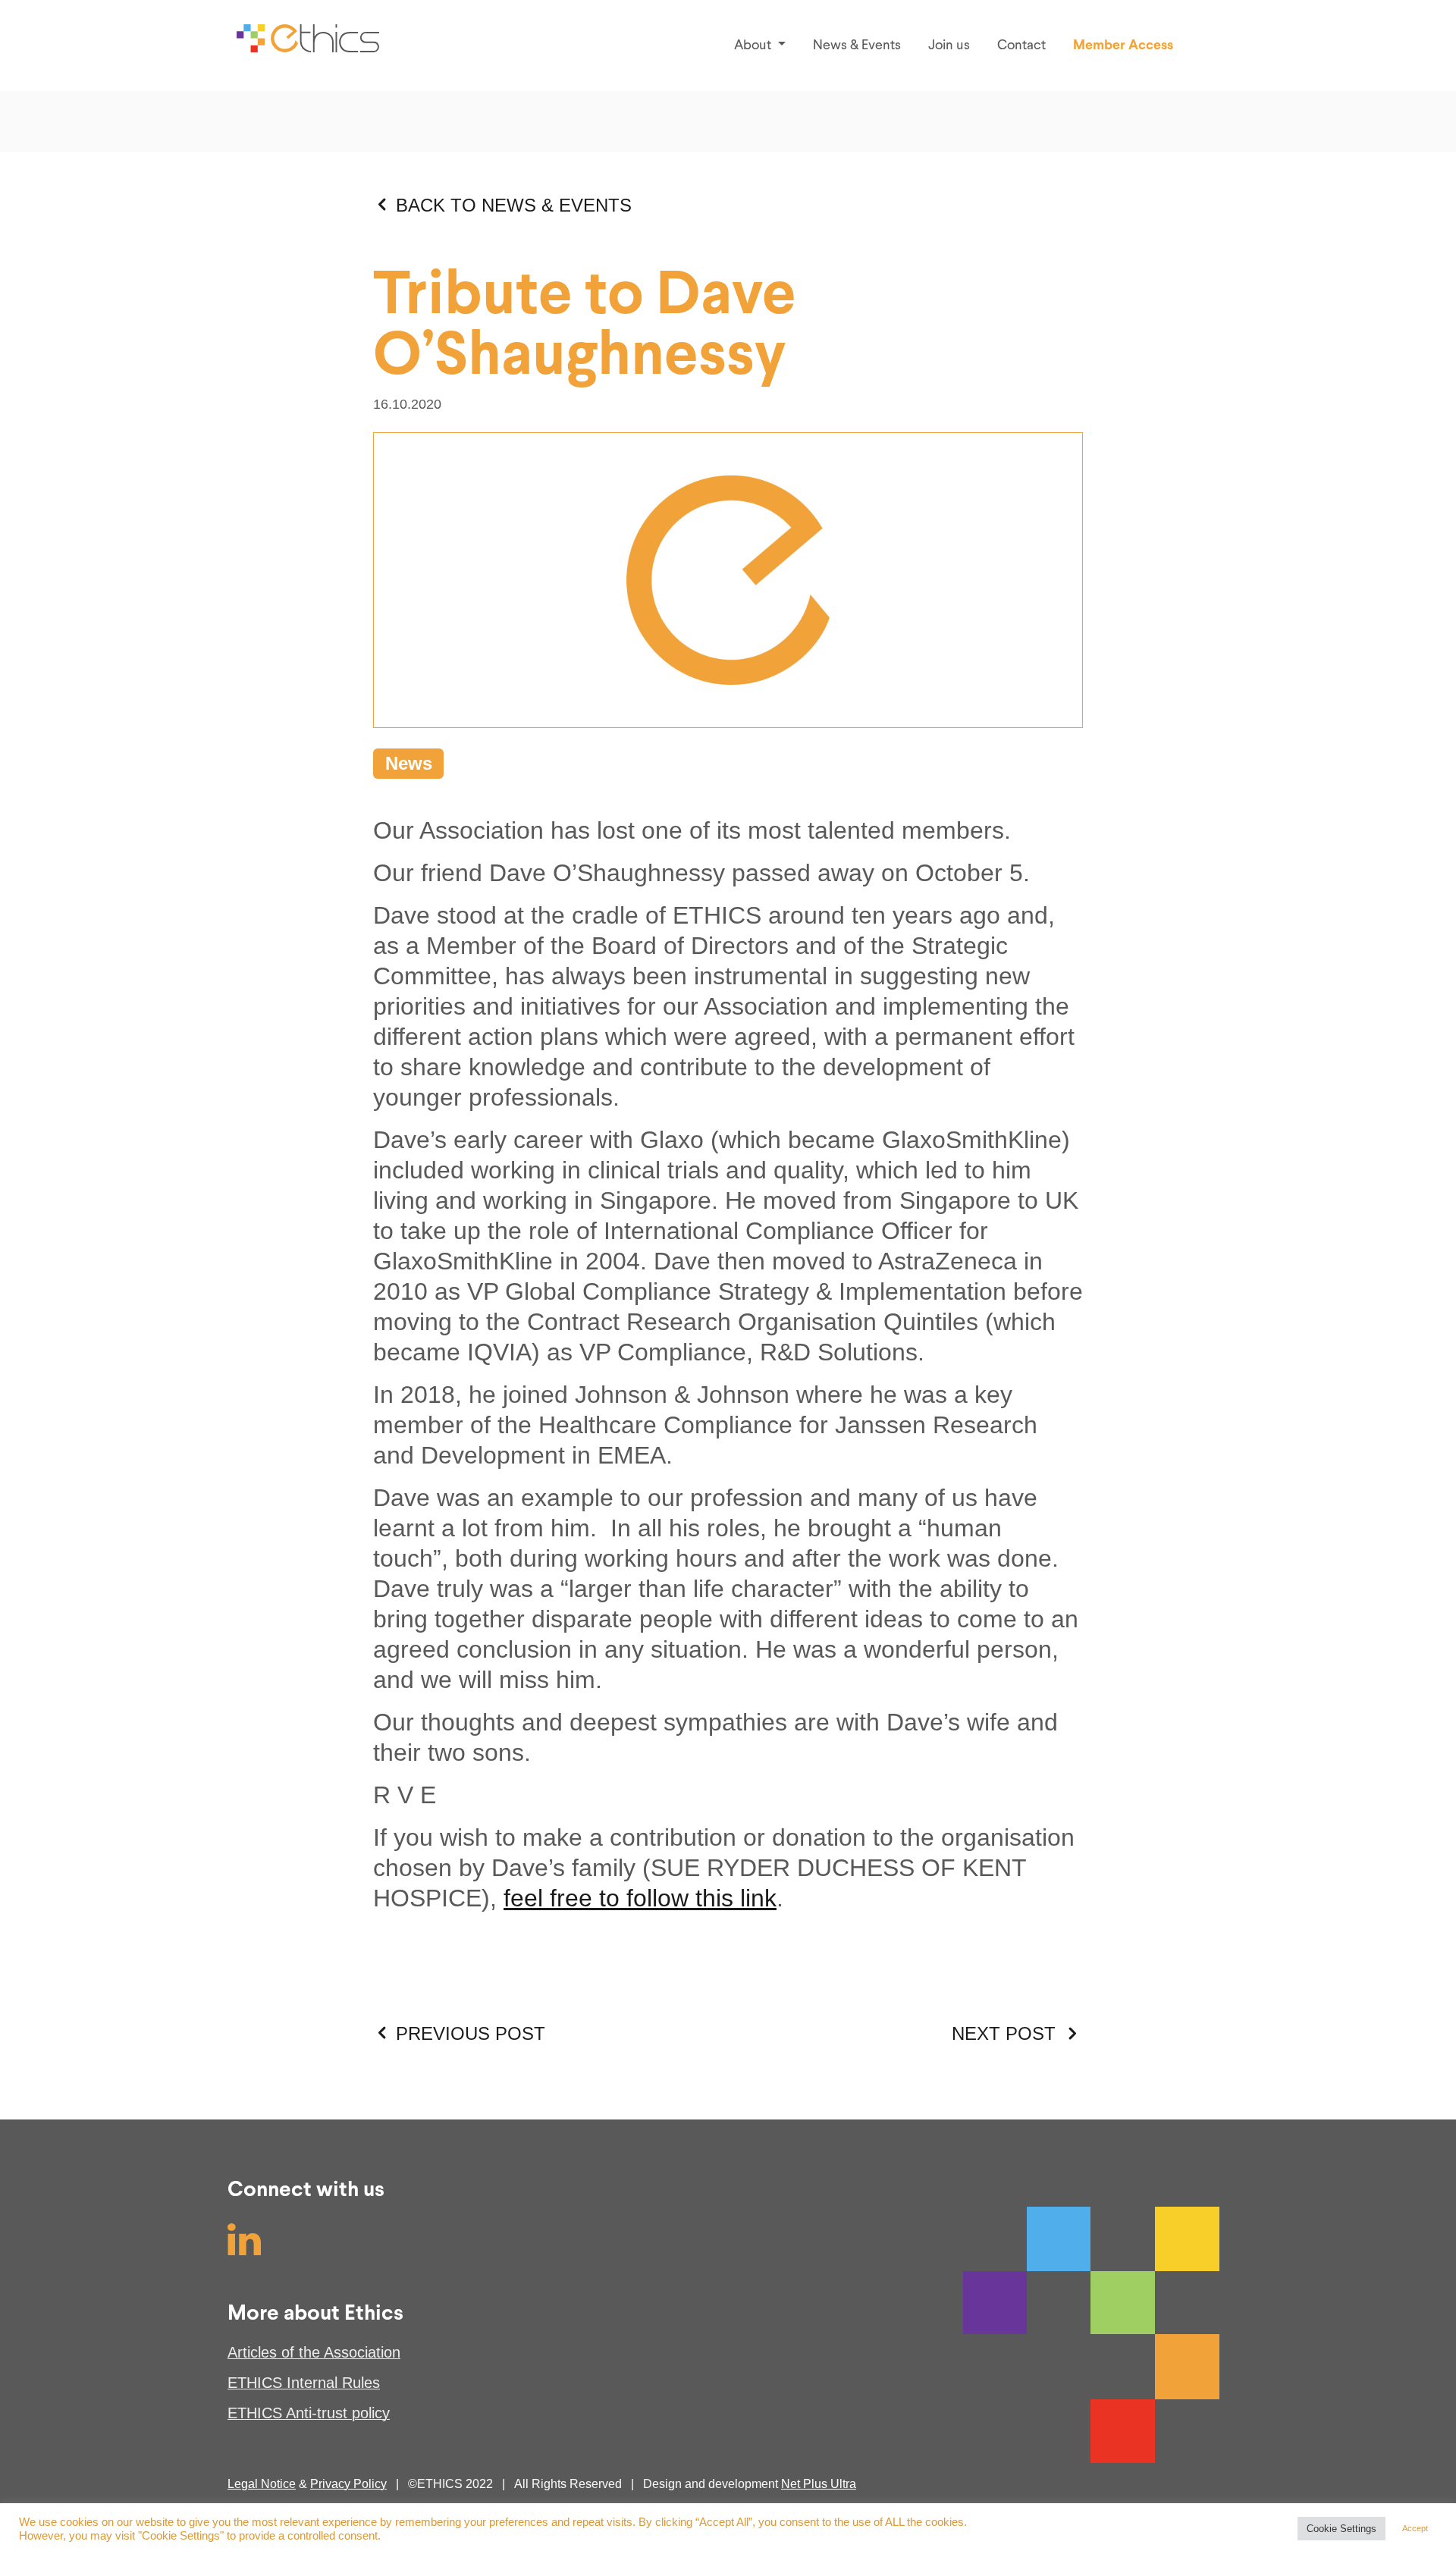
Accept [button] (1415, 2528)
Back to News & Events (514, 205)
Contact (1021, 45)
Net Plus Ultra (819, 2484)
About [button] (754, 45)
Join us (949, 45)
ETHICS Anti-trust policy (309, 2413)
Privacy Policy (348, 2484)
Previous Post (471, 2033)
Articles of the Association (314, 2352)
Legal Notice (262, 2484)
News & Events (857, 45)
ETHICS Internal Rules (304, 2383)
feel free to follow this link (640, 1898)
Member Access (1123, 45)
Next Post (1004, 2033)
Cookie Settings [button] (1341, 2529)
